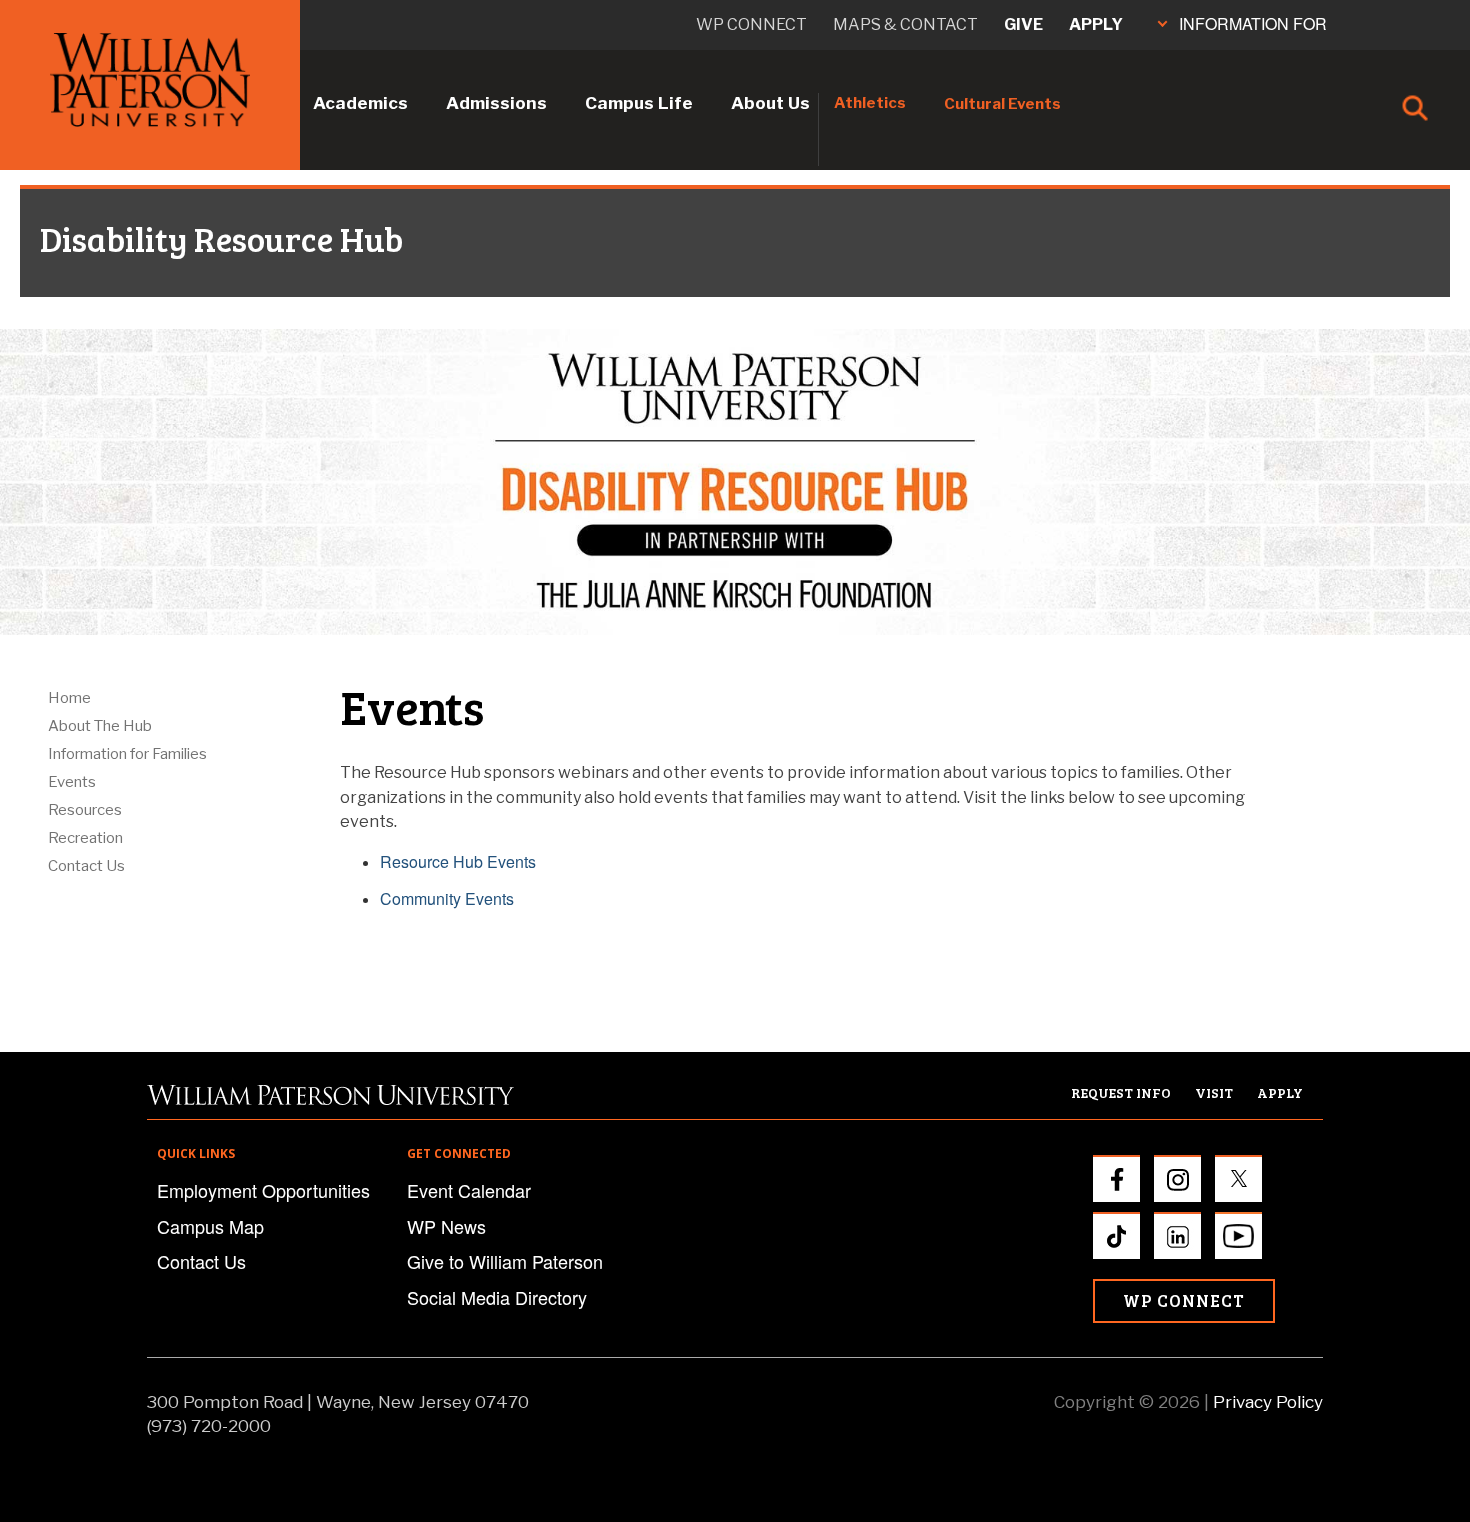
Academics (360, 103)
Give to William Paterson (505, 1261)
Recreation (85, 838)
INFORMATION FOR (1253, 23)
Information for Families (127, 754)
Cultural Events (1002, 104)
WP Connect (1184, 1300)
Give (1023, 24)
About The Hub (100, 726)
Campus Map (210, 1226)
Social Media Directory (497, 1297)
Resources (85, 810)
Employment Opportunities (263, 1190)
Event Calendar (469, 1190)
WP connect (751, 24)
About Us (770, 103)
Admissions (496, 103)
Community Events (447, 898)
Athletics (870, 103)
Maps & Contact (905, 24)
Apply (1096, 24)
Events (72, 782)
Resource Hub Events (458, 861)
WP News (446, 1226)
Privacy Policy (1268, 1402)
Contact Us (86, 866)
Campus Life (639, 103)
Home (69, 698)
